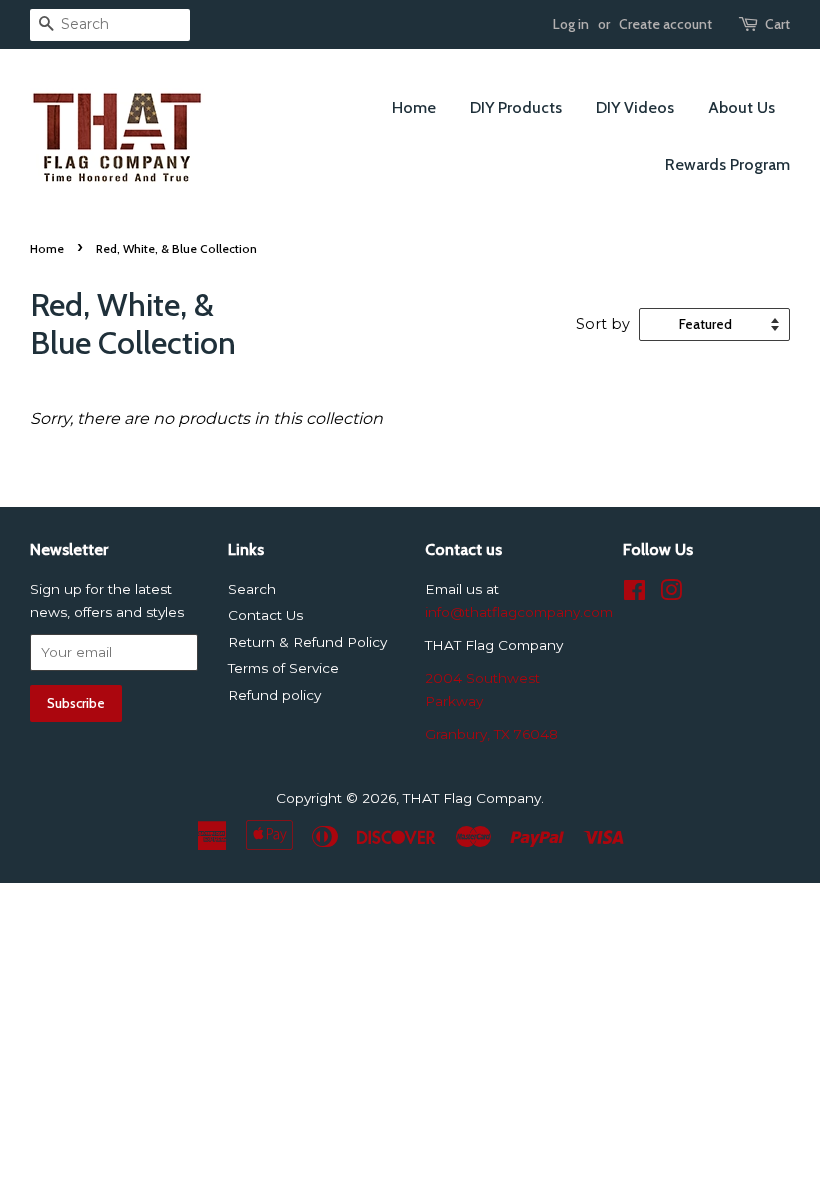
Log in (571, 24)
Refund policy (274, 695)
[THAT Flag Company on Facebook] (634, 594)
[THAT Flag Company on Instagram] (671, 594)
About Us (741, 107)
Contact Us (265, 615)
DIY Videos (635, 107)
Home (414, 107)
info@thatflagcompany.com (519, 612)
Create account (665, 24)
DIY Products (516, 107)
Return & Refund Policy (307, 642)
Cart (777, 24)
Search (252, 589)
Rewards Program (727, 164)
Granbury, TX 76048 (491, 734)
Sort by (603, 324)
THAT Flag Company (472, 798)
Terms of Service (283, 668)
